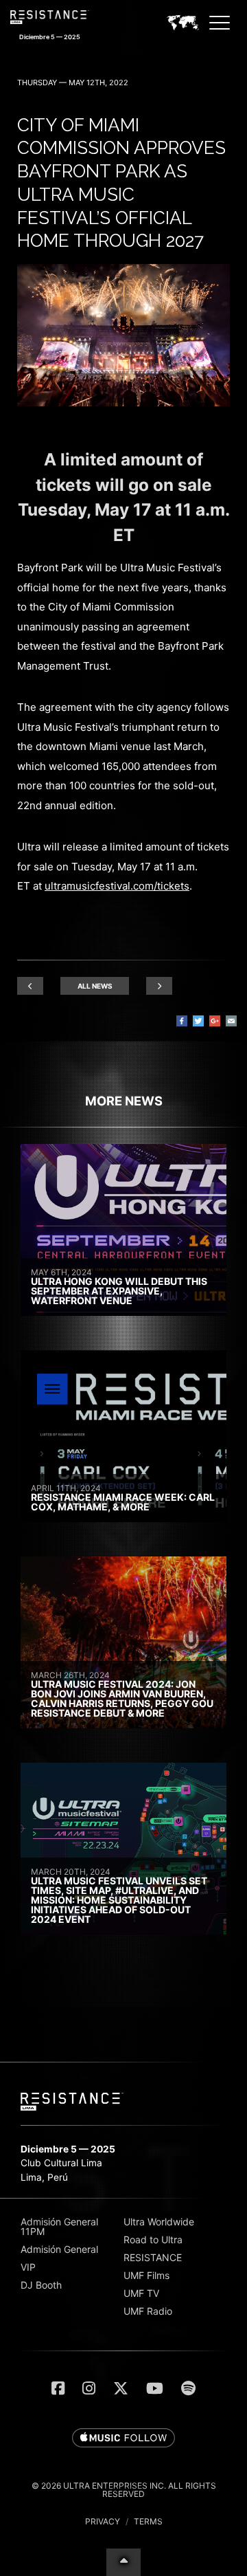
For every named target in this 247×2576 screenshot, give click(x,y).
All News (95, 986)
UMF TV (141, 2293)
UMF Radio (148, 2311)
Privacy (103, 2521)
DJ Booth (41, 2285)
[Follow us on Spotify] (188, 2388)
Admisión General (59, 2249)
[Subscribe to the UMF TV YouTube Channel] (155, 2388)
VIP (28, 2267)
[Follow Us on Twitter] (121, 2388)
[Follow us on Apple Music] (123, 2439)
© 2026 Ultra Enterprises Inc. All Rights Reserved (124, 2490)
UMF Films (146, 2275)
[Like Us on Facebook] (58, 2388)
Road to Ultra (153, 2239)
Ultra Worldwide (159, 2222)
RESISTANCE (153, 2257)
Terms (148, 2521)
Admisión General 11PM (59, 2226)
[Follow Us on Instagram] (89, 2388)
